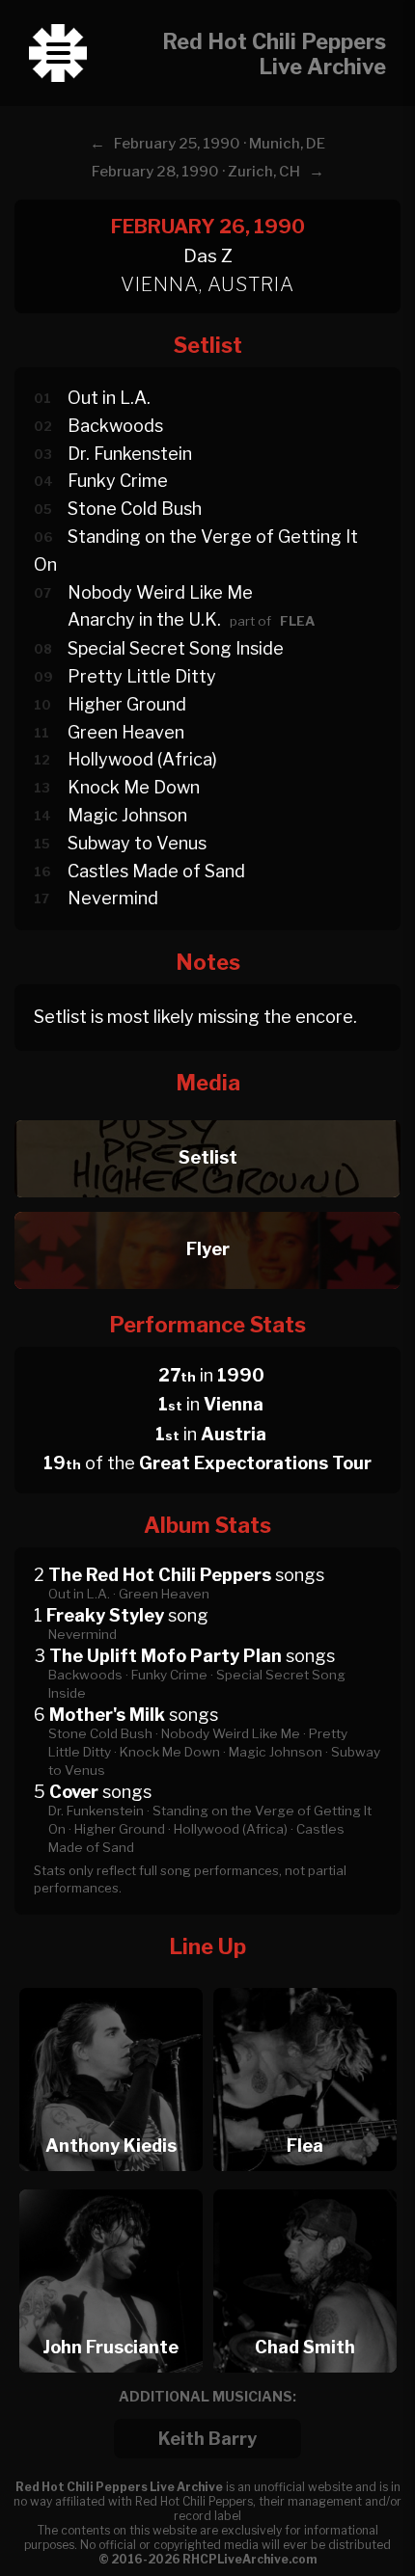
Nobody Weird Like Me (160, 592)
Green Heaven (126, 732)
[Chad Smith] (305, 2184)
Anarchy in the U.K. (144, 619)
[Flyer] (207, 1207)
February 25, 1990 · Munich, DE (220, 144)
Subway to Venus (137, 843)
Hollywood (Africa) (142, 759)
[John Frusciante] (111, 2184)
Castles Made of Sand (156, 871)
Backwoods (115, 426)
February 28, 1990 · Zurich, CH (196, 172)
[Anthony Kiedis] (111, 1983)
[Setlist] (207, 1115)
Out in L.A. (109, 398)
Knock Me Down (134, 787)
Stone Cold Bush (135, 509)
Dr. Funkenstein (130, 454)
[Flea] (305, 1983)
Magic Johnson (127, 815)
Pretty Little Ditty (142, 676)
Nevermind (113, 898)
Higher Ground (127, 704)
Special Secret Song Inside (176, 648)
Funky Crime (118, 481)
